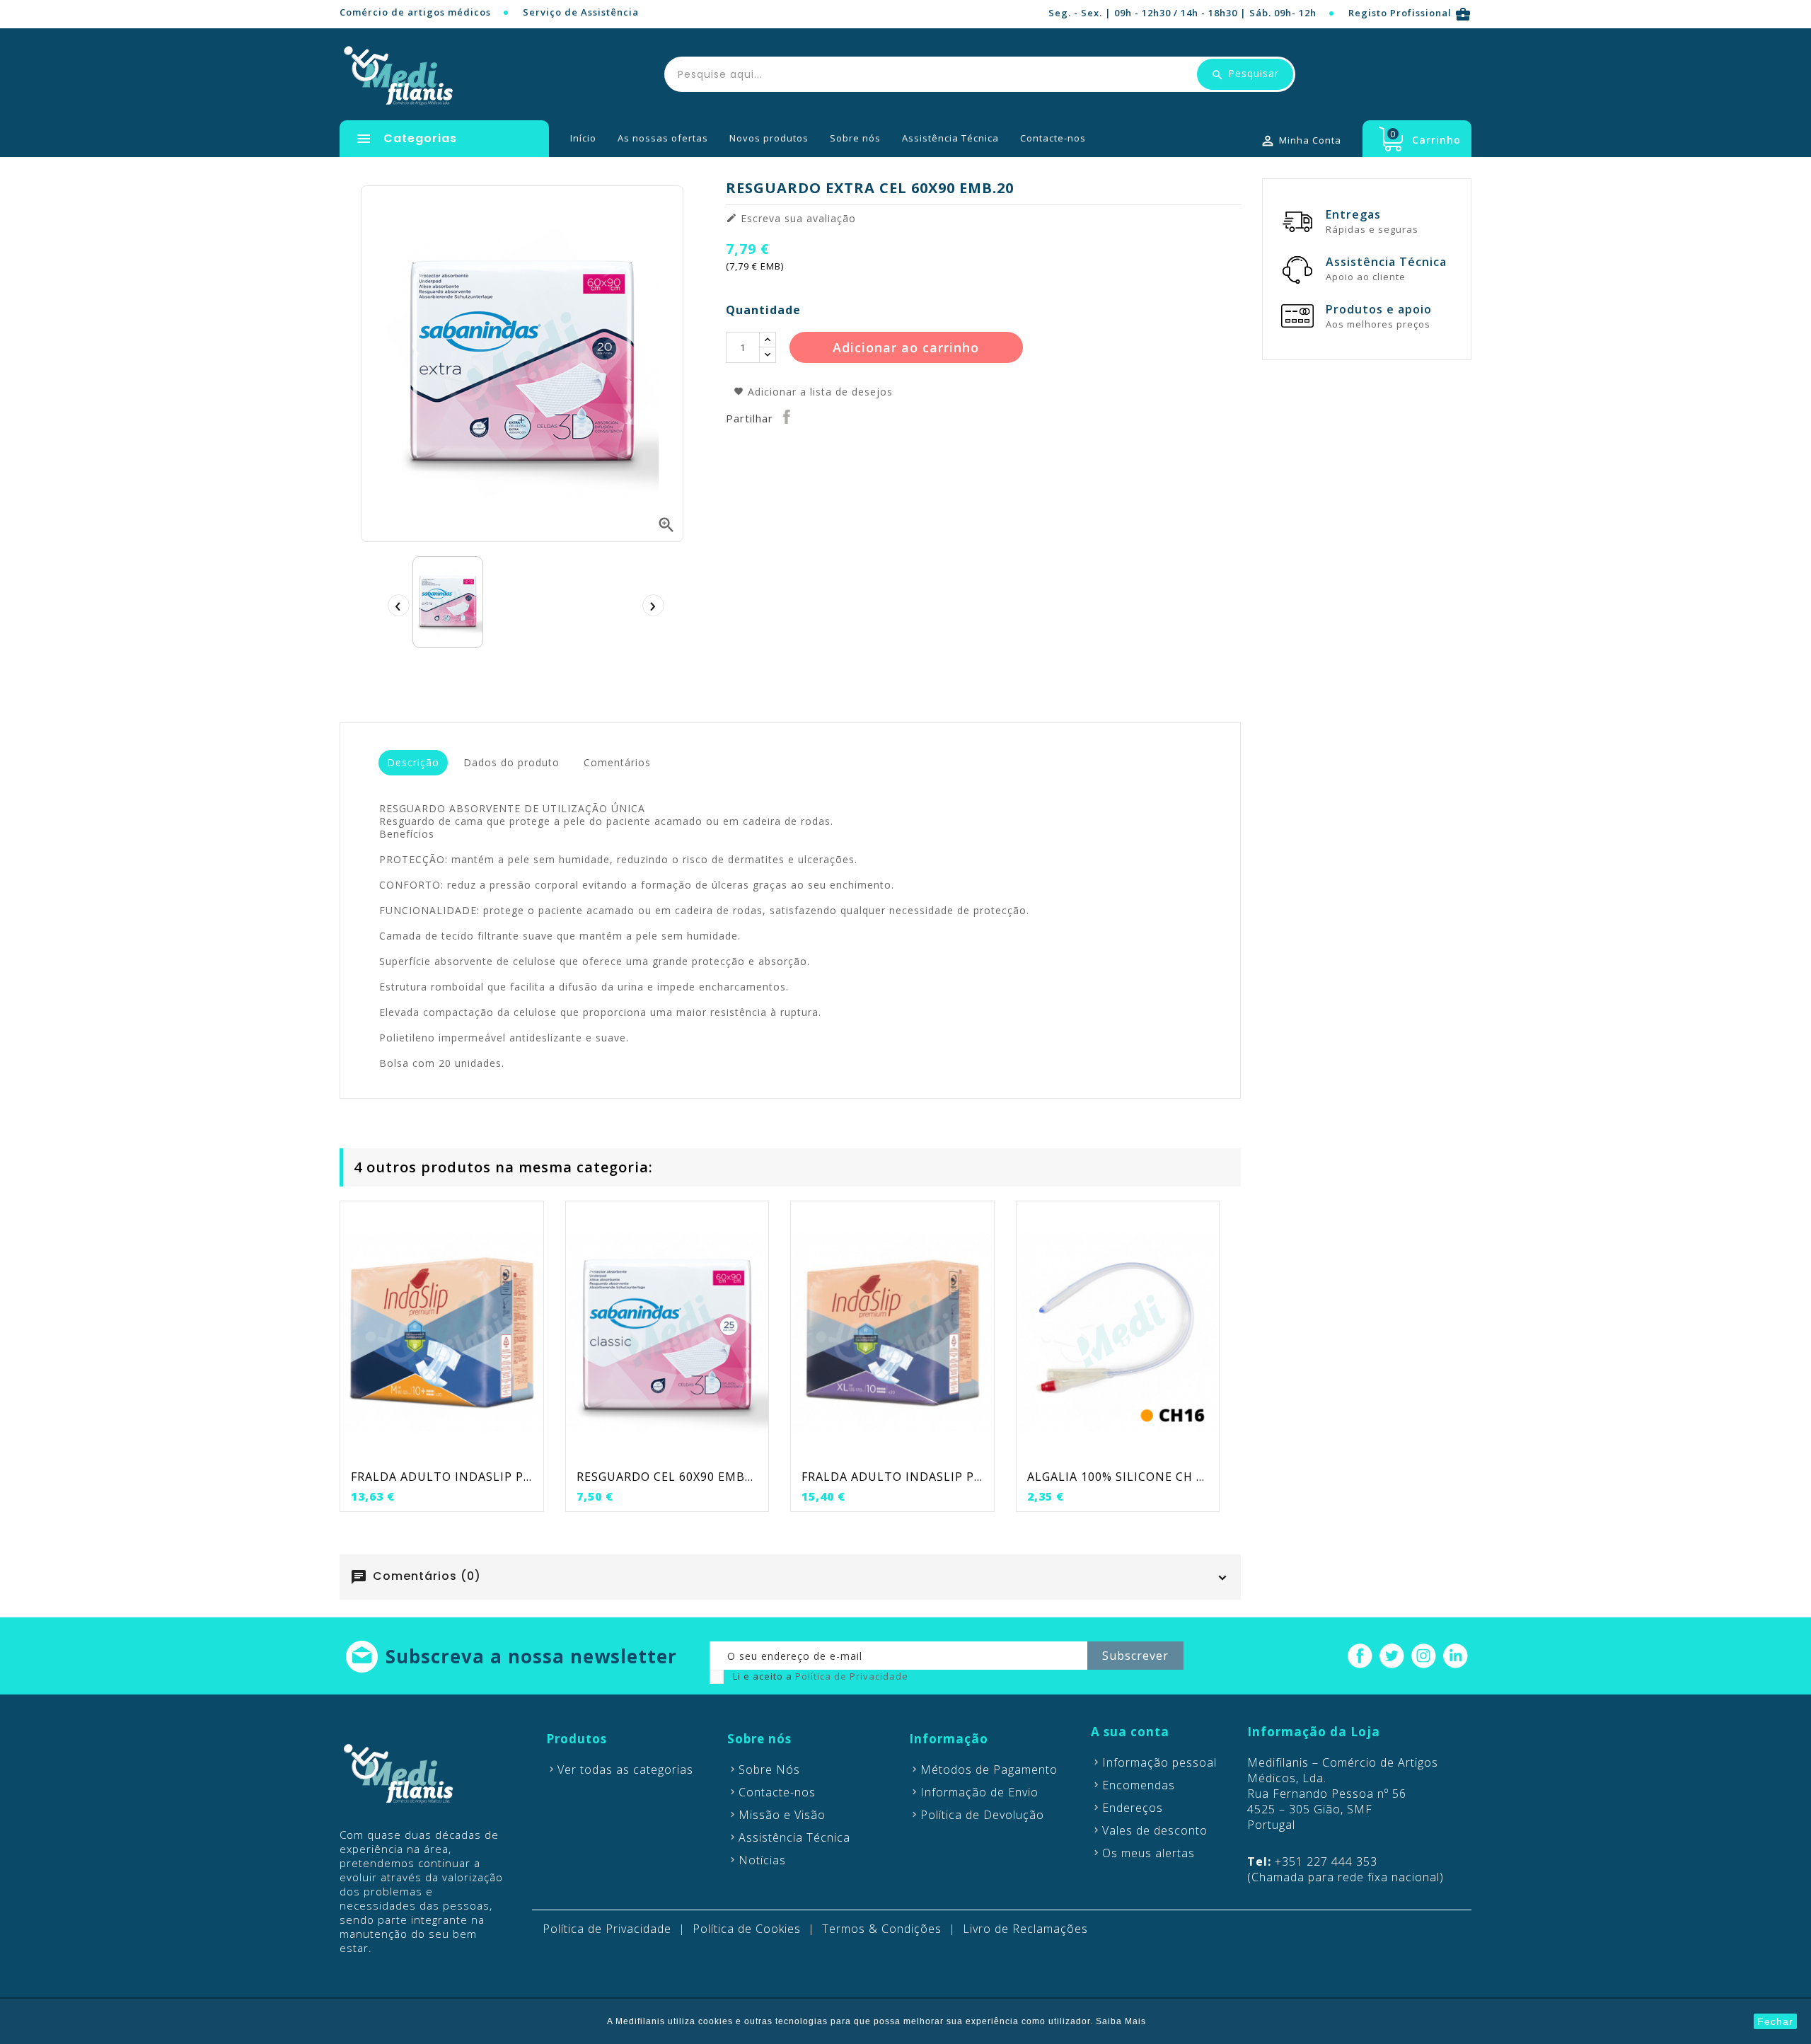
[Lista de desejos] (441, 1452)
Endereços (1133, 1808)
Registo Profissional (1410, 13)
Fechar (1775, 2021)
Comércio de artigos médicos (415, 12)
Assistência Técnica (950, 138)
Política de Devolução (982, 1815)
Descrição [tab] (413, 762)
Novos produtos (769, 138)
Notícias (762, 1860)
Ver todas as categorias (625, 1769)
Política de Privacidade (852, 1676)
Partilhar (787, 417)
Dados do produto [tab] (511, 762)
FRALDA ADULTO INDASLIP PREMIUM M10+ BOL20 (442, 1477)
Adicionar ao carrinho (906, 347)
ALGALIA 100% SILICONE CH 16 (1118, 1477)
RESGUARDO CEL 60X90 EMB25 (667, 1477)
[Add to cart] (412, 1452)
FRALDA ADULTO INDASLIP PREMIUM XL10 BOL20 (892, 1477)
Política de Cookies (747, 1929)
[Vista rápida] (470, 1452)
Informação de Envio (979, 1792)
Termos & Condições (882, 1929)
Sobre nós (855, 138)
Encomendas (1139, 1785)
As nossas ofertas (663, 138)
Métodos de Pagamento (989, 1769)
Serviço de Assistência (581, 12)
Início (583, 138)
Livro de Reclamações (1025, 1929)
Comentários (617, 762)
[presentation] (398, 605)
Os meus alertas (1148, 1853)
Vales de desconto (1155, 1830)
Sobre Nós (769, 1769)
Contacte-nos (1053, 138)
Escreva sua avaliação (791, 219)
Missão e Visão (782, 1815)
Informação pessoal (1159, 1762)
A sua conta (1130, 1732)
